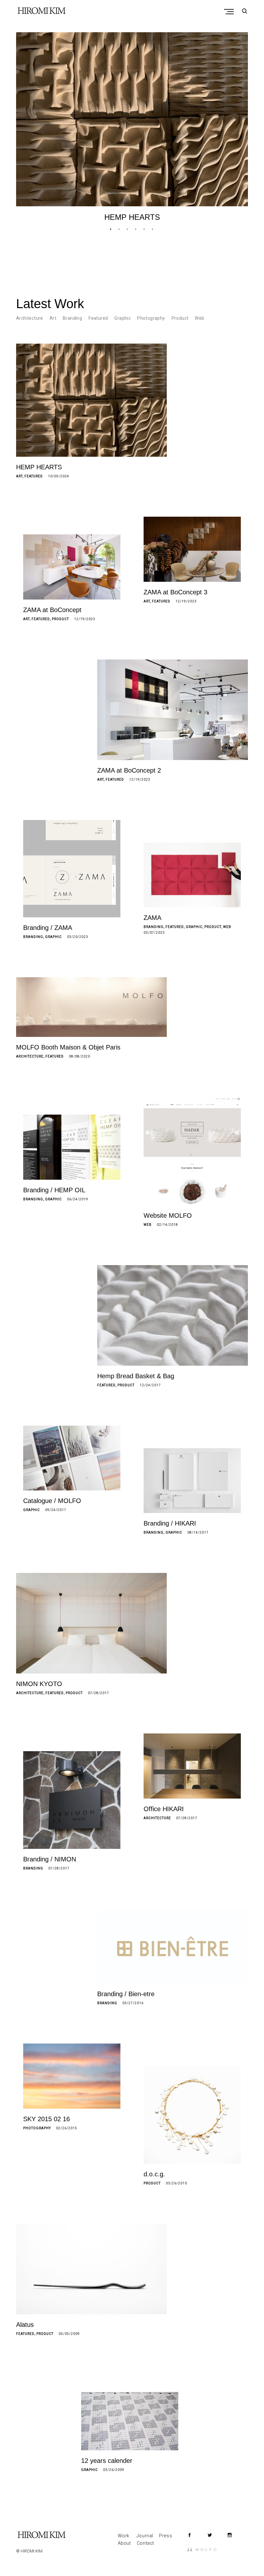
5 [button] (145, 229)
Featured (98, 318)
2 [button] (119, 229)
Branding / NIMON (50, 1859)
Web (199, 318)
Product (180, 318)
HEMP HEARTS (132, 217)
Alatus (25, 2325)
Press (165, 2536)
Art (53, 318)
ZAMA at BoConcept (52, 610)
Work (124, 2536)
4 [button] (136, 229)
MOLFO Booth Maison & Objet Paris (68, 1047)
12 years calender (107, 2461)
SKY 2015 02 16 (47, 2119)
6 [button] (153, 229)
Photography (151, 318)
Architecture (30, 318)
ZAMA (152, 918)
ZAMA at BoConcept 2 (129, 770)
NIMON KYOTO (39, 1684)
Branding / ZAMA (48, 928)
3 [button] (128, 229)
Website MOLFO (168, 1215)
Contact (146, 2543)
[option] (132, 127)
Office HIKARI (164, 1809)
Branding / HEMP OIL (54, 1190)
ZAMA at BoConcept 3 (175, 592)
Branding (72, 318)
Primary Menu (230, 12)
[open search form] (243, 11)
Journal (145, 2536)
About (124, 2543)
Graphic (123, 318)
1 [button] (111, 229)
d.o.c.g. (154, 2174)
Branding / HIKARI (170, 1523)
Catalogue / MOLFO (52, 1501)
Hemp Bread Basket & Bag (136, 1376)
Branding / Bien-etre (126, 1994)
